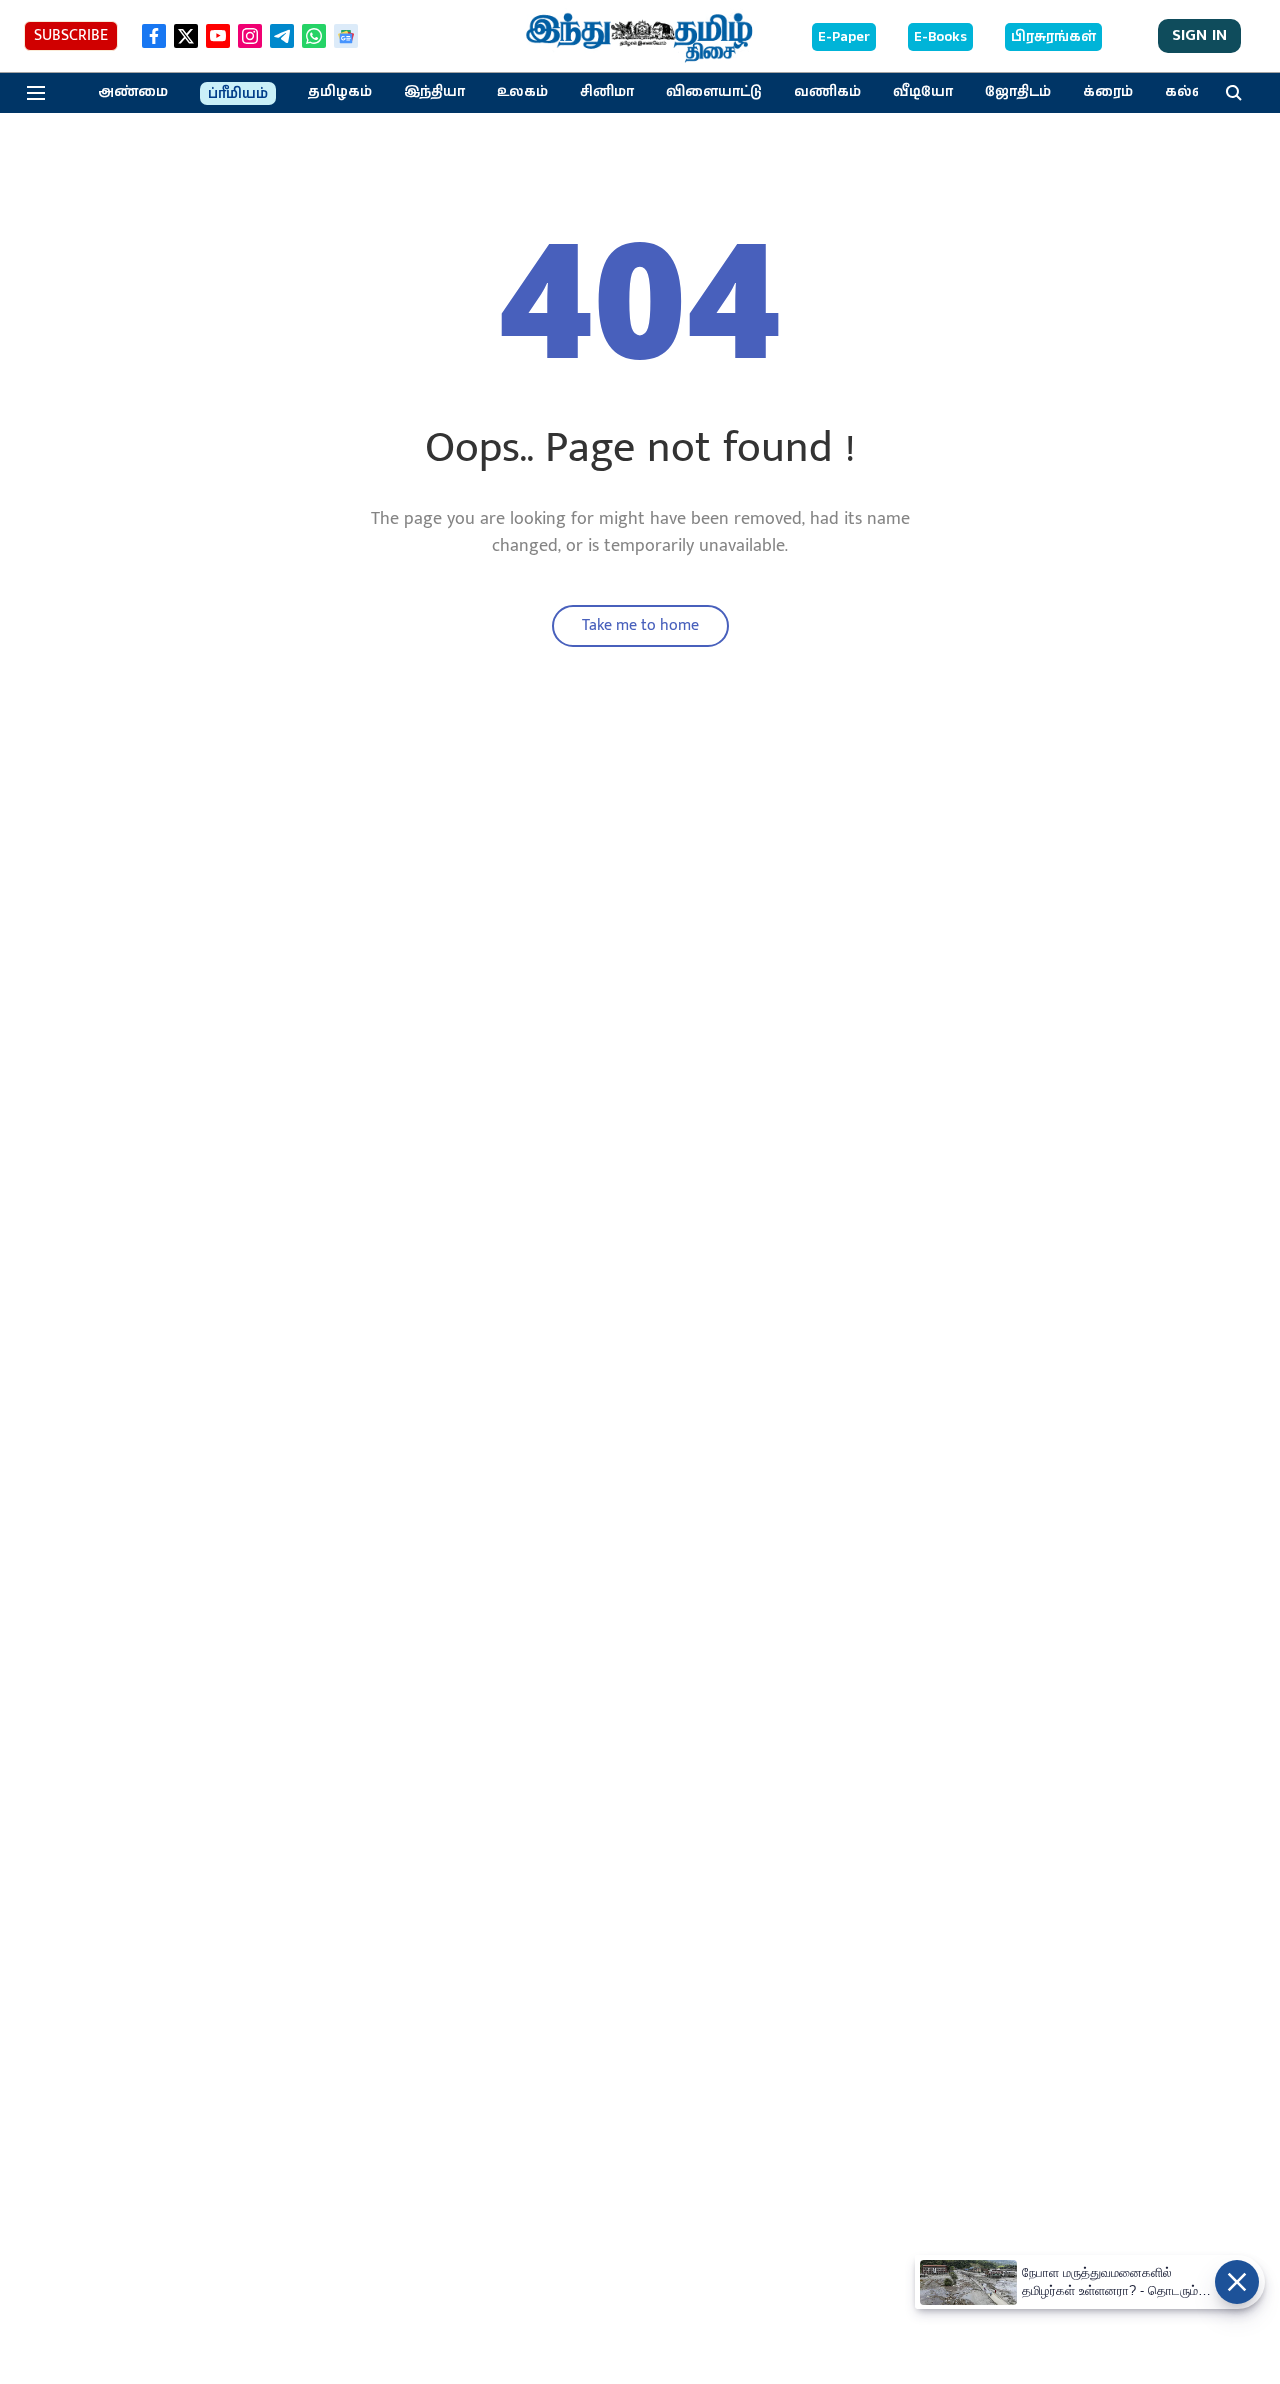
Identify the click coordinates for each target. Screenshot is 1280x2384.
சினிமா (607, 92)
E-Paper (844, 37)
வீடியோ (923, 92)
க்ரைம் (1108, 92)
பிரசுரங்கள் (1053, 37)
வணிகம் (827, 92)
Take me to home (640, 625)
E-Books (940, 37)
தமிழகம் (340, 92)
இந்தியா (434, 92)
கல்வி (1188, 92)
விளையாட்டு (714, 92)
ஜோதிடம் (1018, 92)
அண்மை (133, 92)
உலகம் (522, 92)
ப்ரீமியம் (238, 94)
